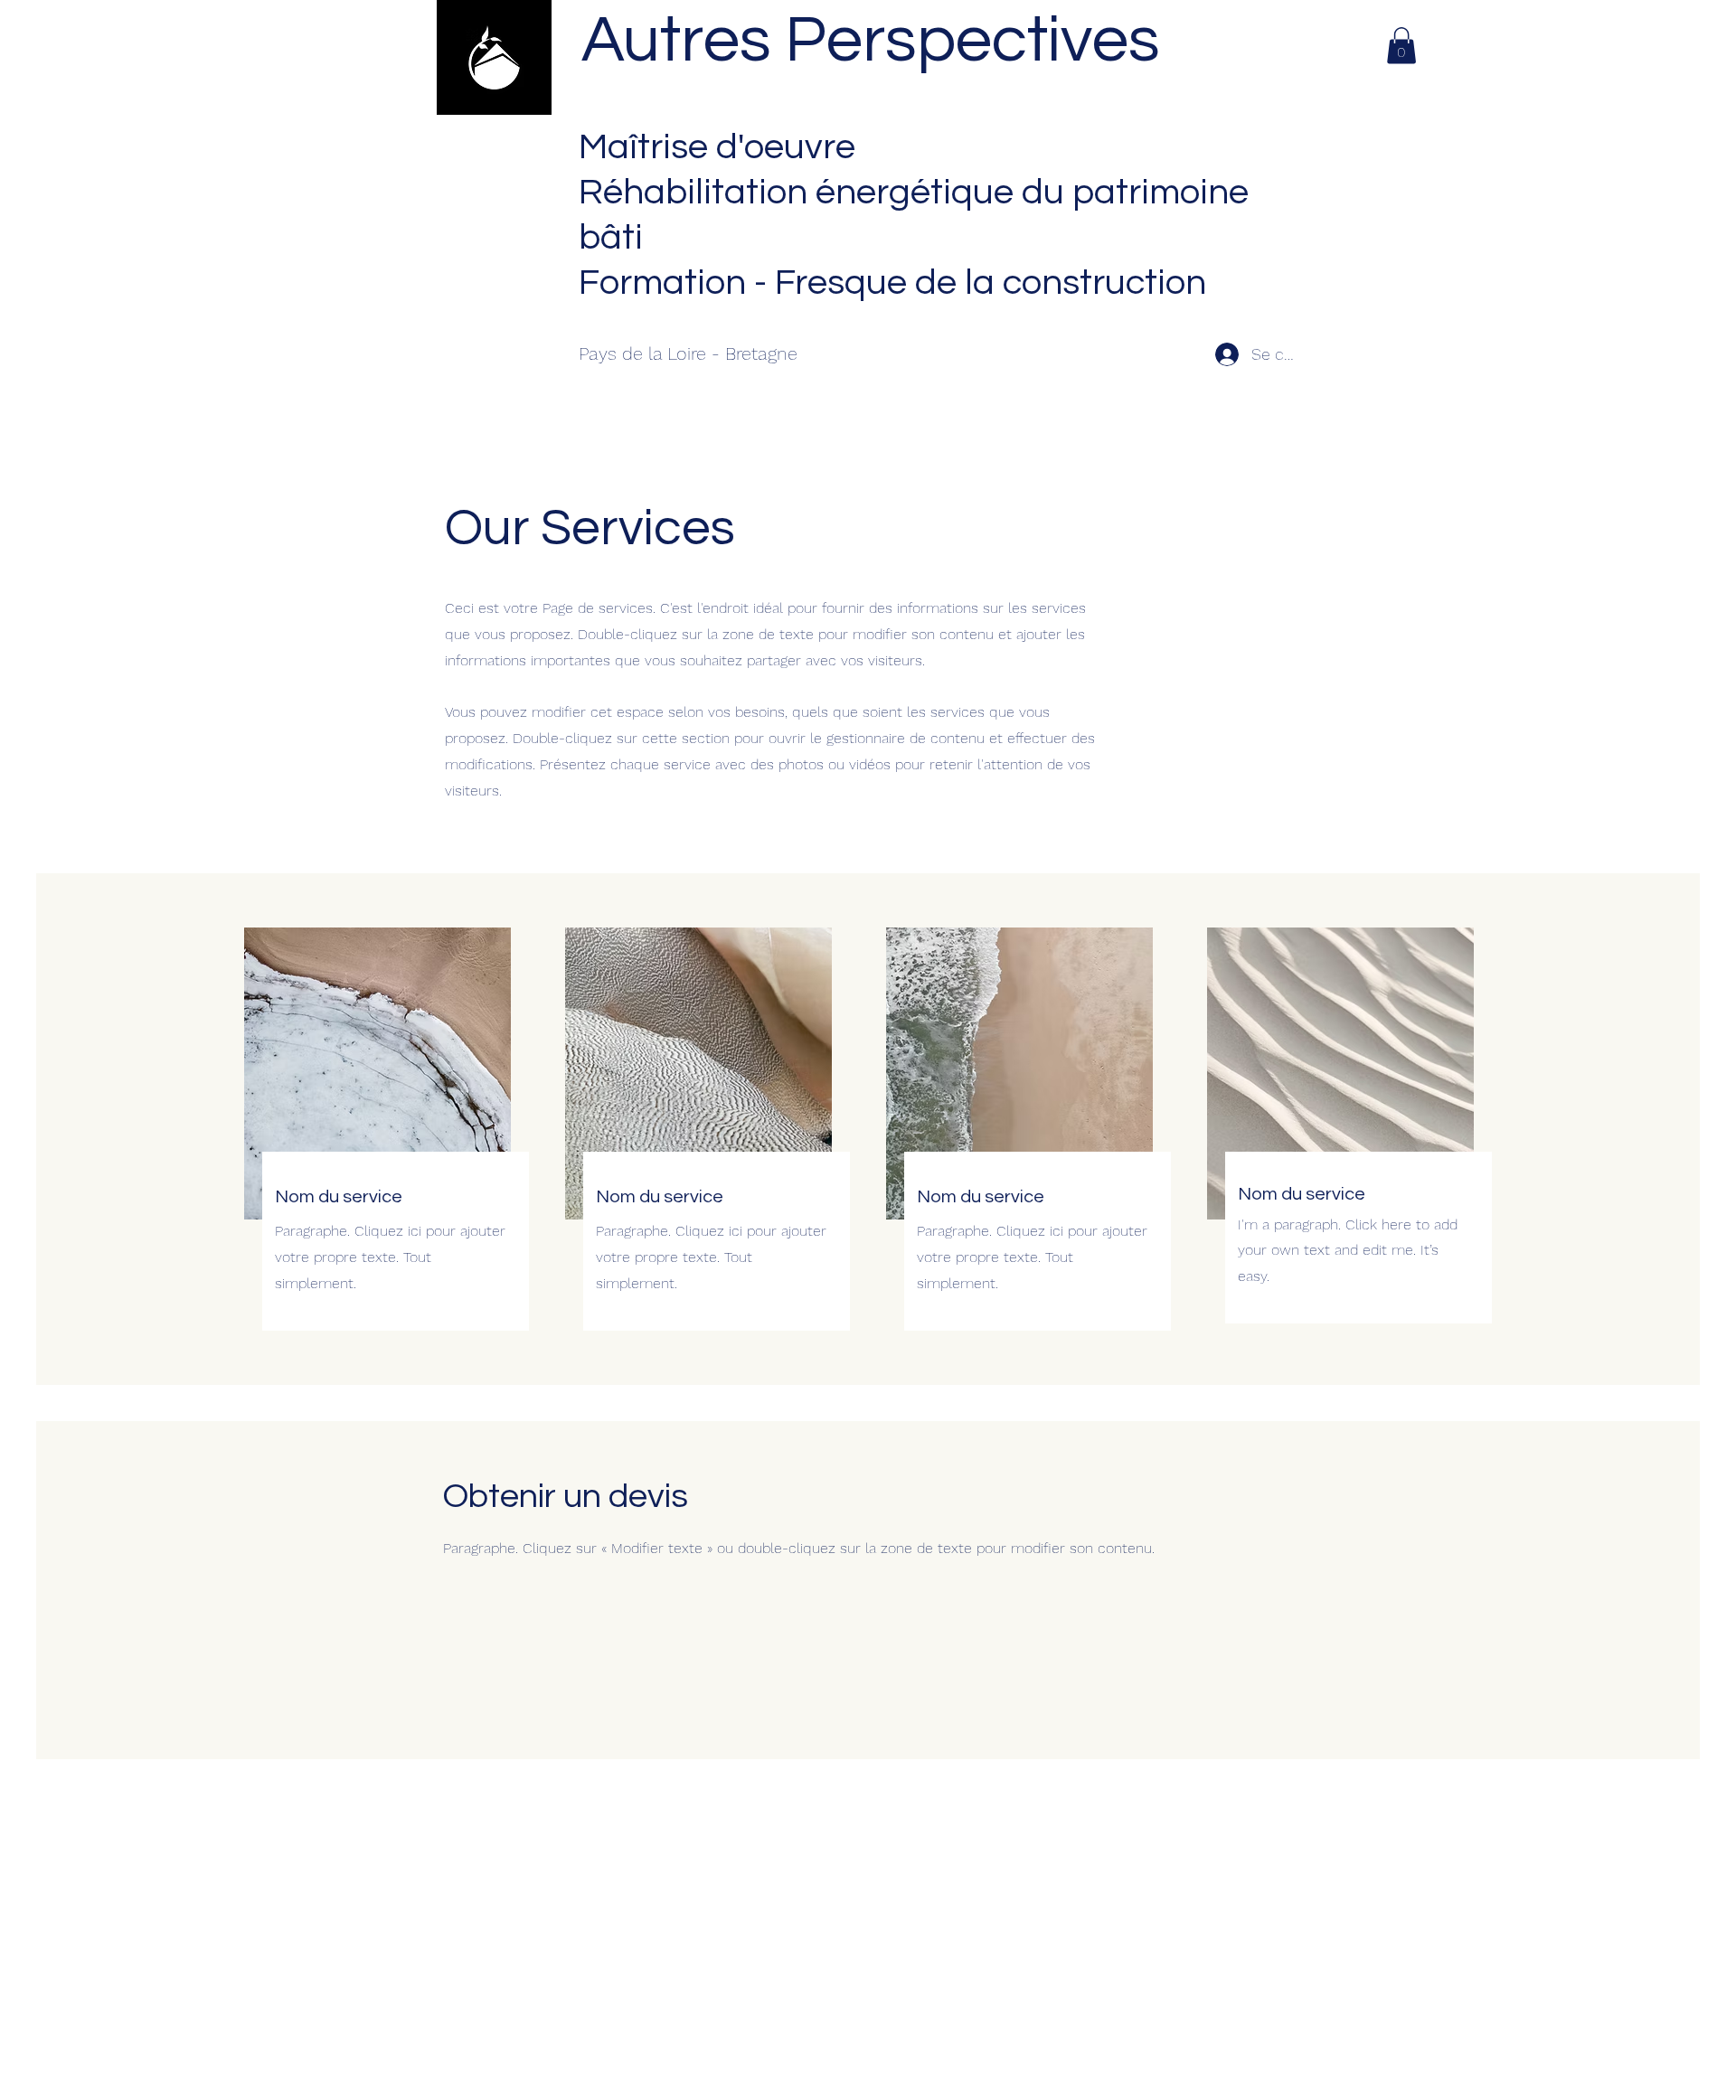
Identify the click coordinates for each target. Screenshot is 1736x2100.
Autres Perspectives (871, 41)
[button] (1401, 46)
